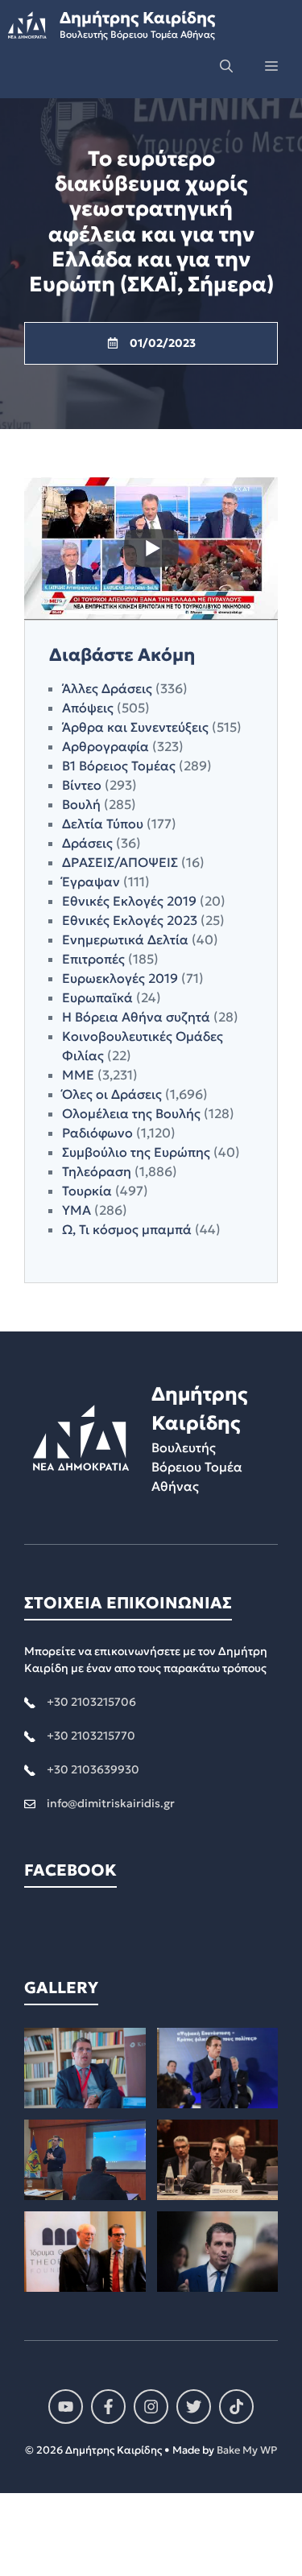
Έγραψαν (91, 881)
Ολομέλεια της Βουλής (131, 1113)
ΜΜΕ (78, 1075)
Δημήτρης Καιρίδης (137, 18)
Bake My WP (247, 2450)
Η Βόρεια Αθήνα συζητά (136, 1017)
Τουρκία (87, 1191)
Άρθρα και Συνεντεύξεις (135, 727)
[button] (226, 66)
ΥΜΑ (77, 1210)
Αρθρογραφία (105, 746)
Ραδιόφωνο (97, 1133)
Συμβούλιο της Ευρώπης (136, 1152)
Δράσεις (87, 843)
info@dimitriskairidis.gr (111, 1803)
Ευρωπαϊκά (97, 997)
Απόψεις (88, 708)
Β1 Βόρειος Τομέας (119, 766)
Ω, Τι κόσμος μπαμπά (127, 1229)
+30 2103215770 (91, 1736)
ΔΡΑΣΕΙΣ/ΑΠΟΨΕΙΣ (120, 862)
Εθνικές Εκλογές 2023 (130, 920)
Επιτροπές (93, 959)
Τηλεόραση (97, 1171)
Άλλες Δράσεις (107, 688)
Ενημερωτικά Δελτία (125, 939)
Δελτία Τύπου (103, 824)
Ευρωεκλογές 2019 (120, 978)
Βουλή (81, 804)
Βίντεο (82, 785)
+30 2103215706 (91, 1702)
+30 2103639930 (93, 1769)
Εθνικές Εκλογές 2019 (129, 901)
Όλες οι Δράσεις (112, 1094)
